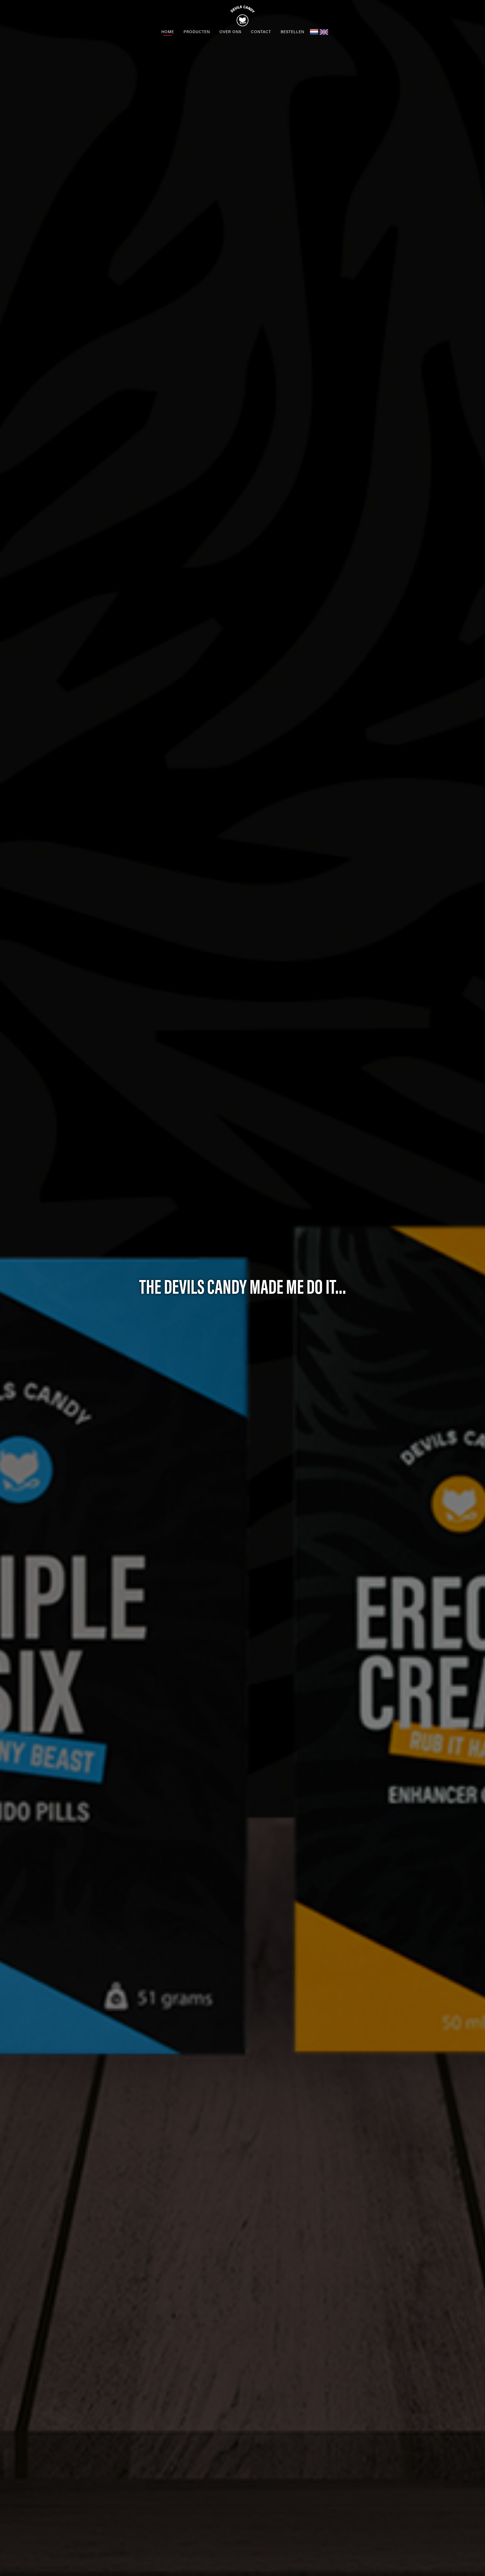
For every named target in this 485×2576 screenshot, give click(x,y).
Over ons (230, 31)
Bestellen (292, 31)
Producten (197, 31)
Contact (261, 31)
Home (168, 31)
